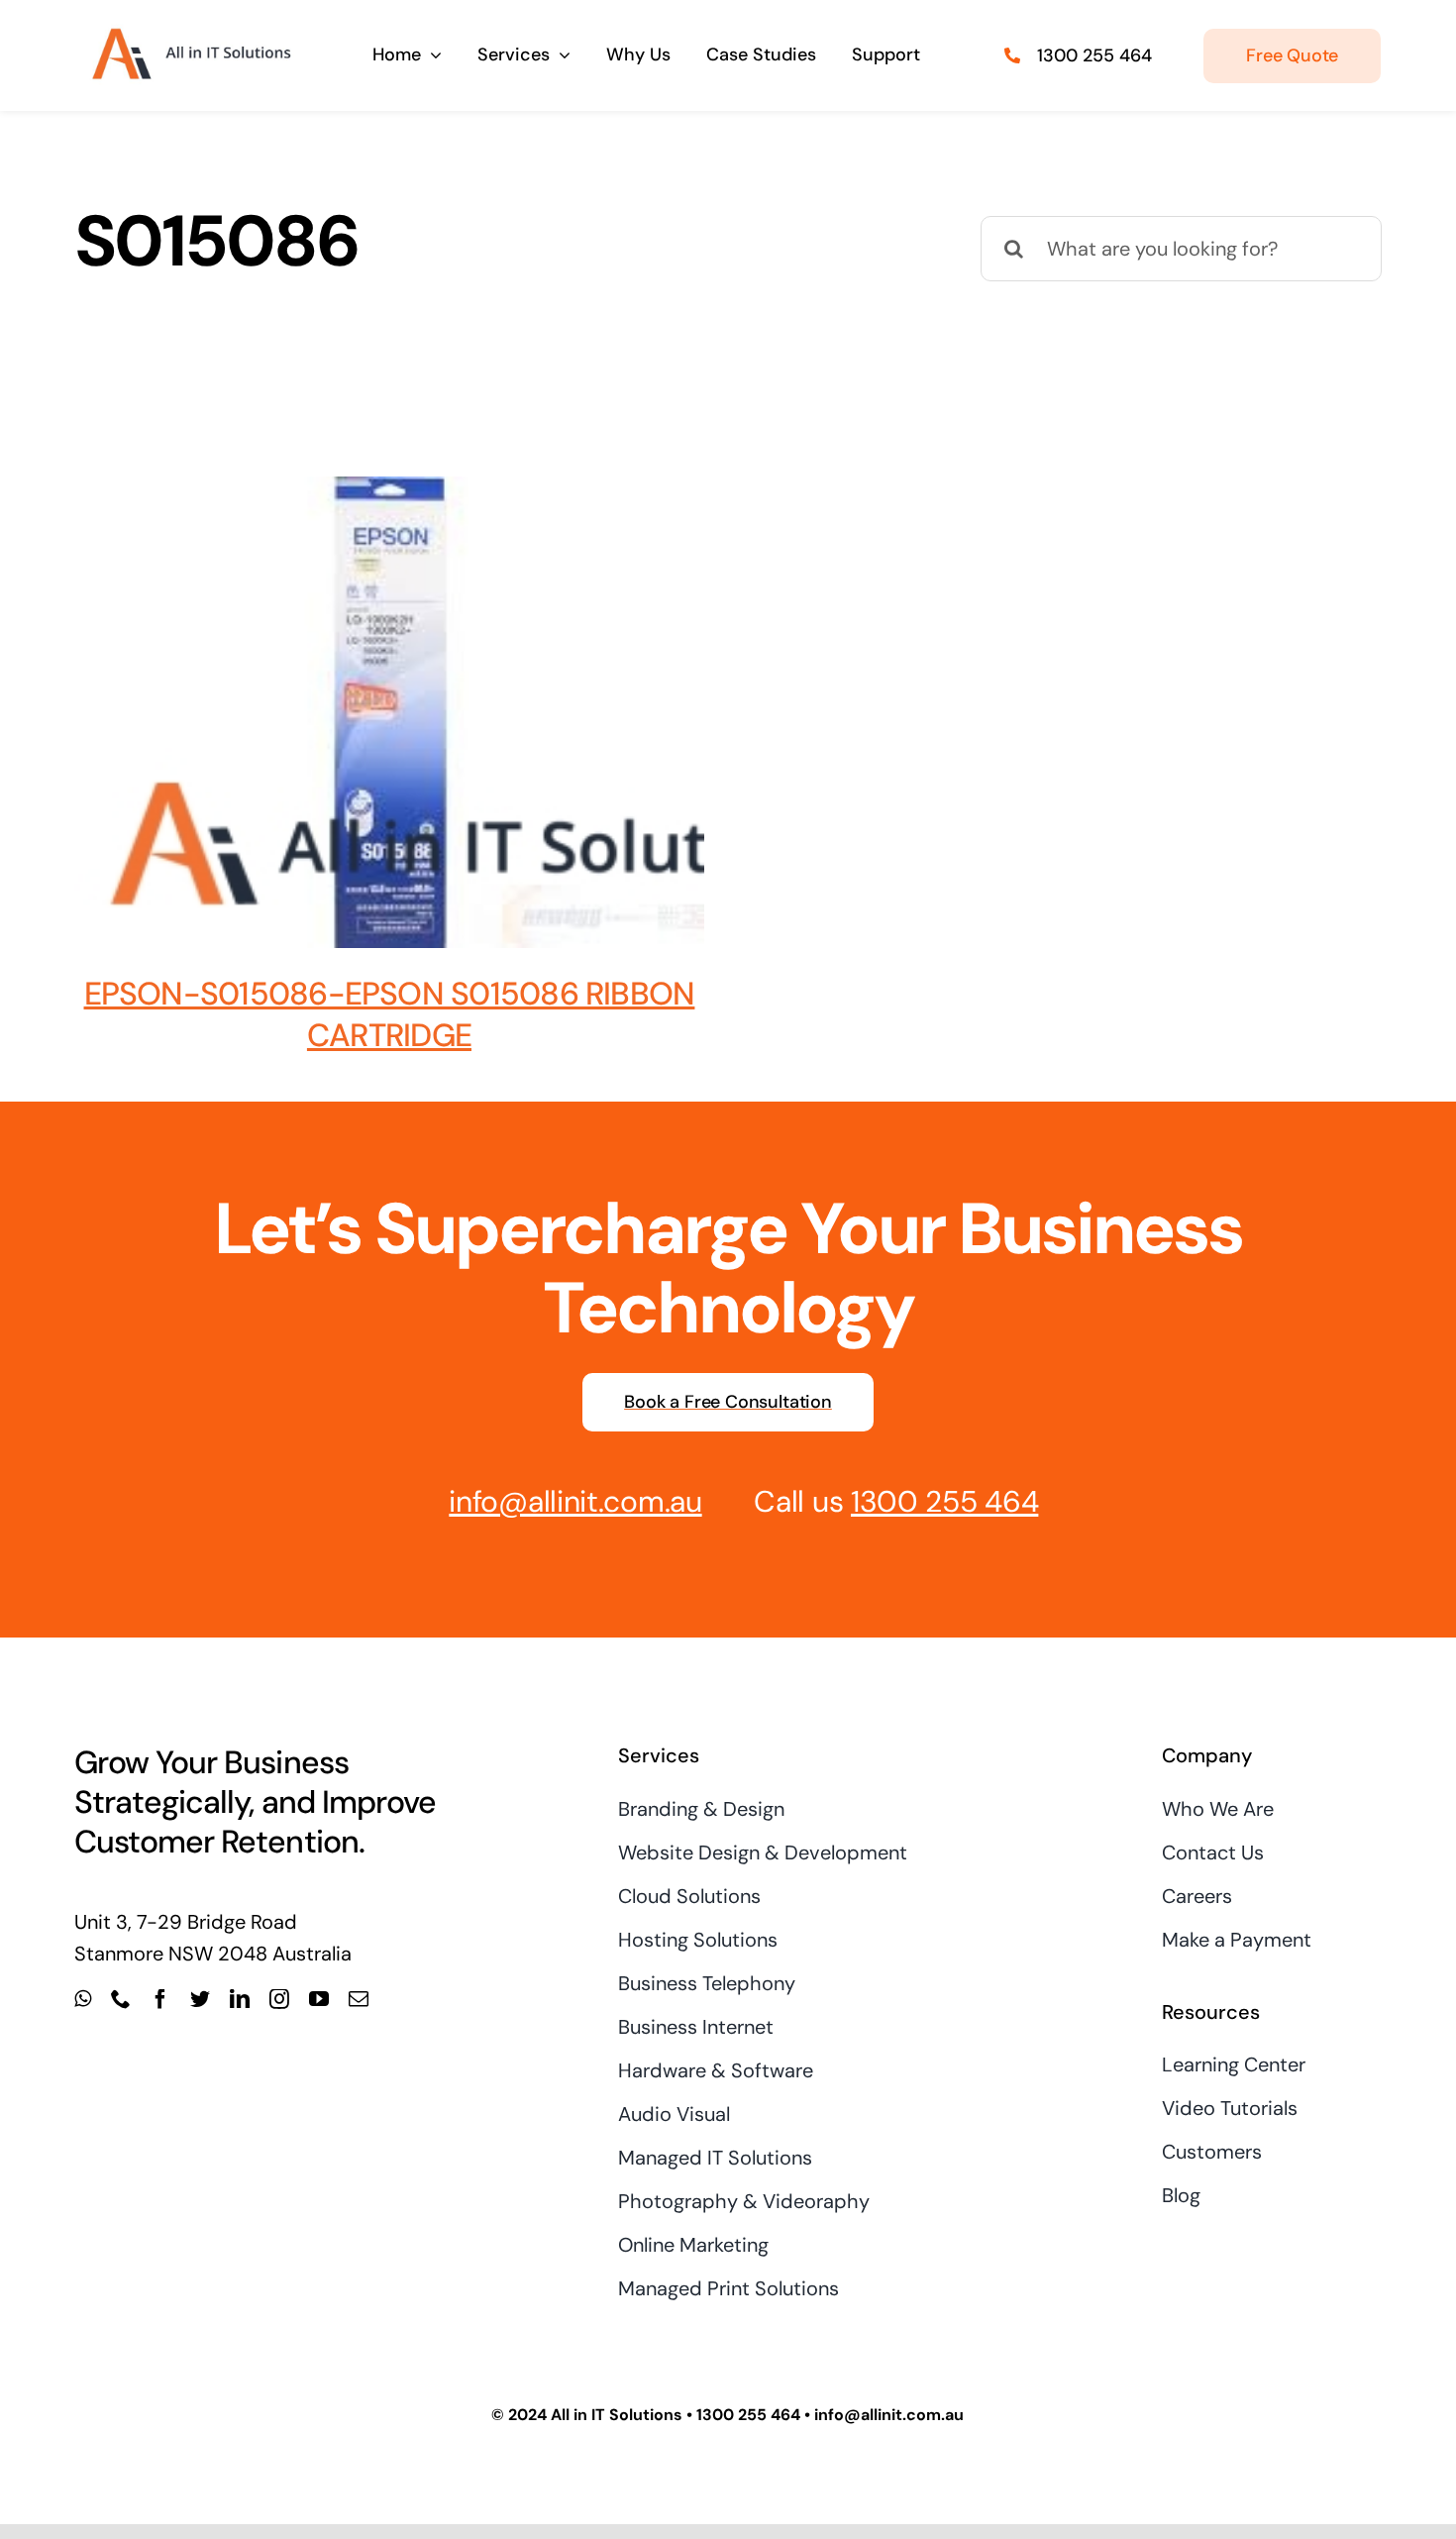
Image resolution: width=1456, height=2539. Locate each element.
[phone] (121, 1999)
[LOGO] (189, 28)
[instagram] (279, 1999)
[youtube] (319, 1999)
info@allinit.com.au (575, 1501)
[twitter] (200, 1999)
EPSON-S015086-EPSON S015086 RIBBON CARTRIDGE (390, 1014)
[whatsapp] (83, 1999)
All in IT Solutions (617, 2415)
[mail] (359, 1999)
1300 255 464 (1094, 55)
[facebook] (160, 1999)
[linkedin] (240, 1999)
